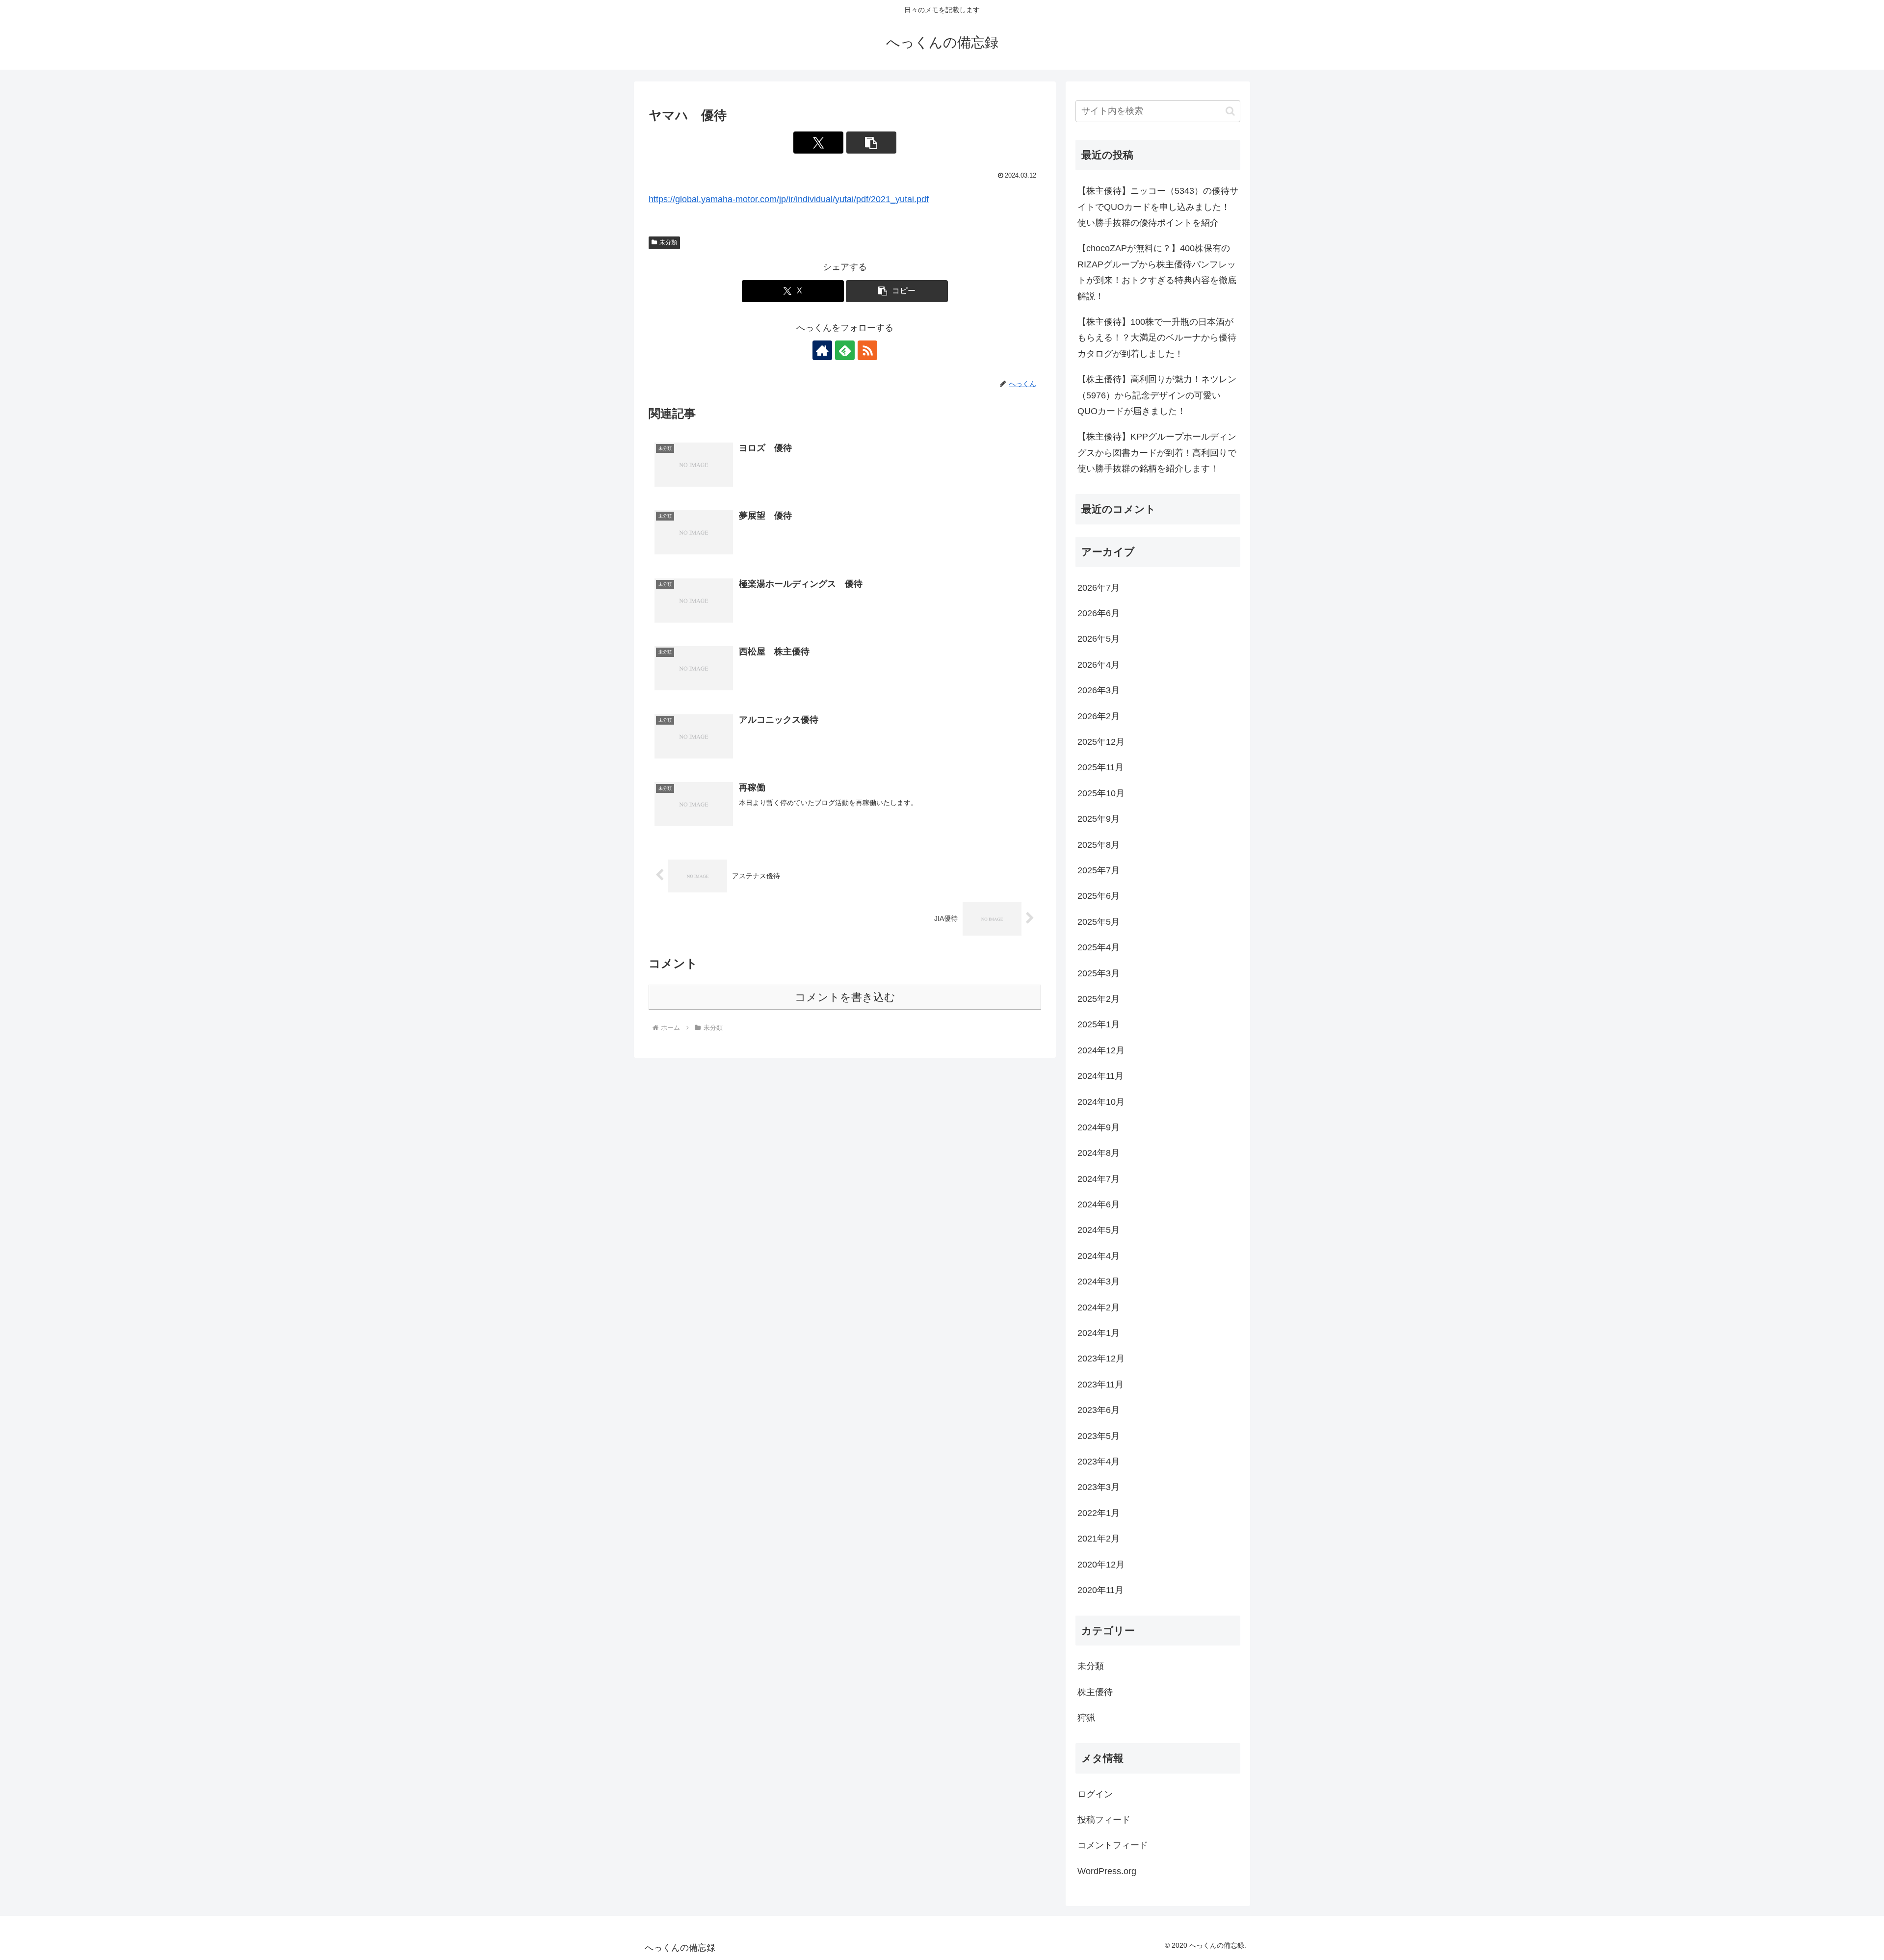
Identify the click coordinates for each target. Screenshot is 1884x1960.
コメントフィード (1113, 1845)
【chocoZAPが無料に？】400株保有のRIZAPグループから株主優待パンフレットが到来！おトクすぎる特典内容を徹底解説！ (1157, 272)
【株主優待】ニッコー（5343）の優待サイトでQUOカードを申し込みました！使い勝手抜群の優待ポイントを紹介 (1158, 207)
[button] (871, 143)
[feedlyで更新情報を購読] (845, 350)
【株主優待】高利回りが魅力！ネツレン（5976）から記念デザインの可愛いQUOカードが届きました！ (1157, 395)
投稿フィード (1104, 1820)
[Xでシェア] (818, 143)
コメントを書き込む (845, 997)
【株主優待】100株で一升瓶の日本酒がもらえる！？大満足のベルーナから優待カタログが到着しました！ (1157, 338)
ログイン (1095, 1794)
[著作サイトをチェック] (822, 350)
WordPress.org (1107, 1871)
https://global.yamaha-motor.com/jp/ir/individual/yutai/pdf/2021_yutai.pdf (789, 199)
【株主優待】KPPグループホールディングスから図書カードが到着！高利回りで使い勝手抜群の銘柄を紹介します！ (1157, 453)
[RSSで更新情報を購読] (867, 350)
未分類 (668, 242)
